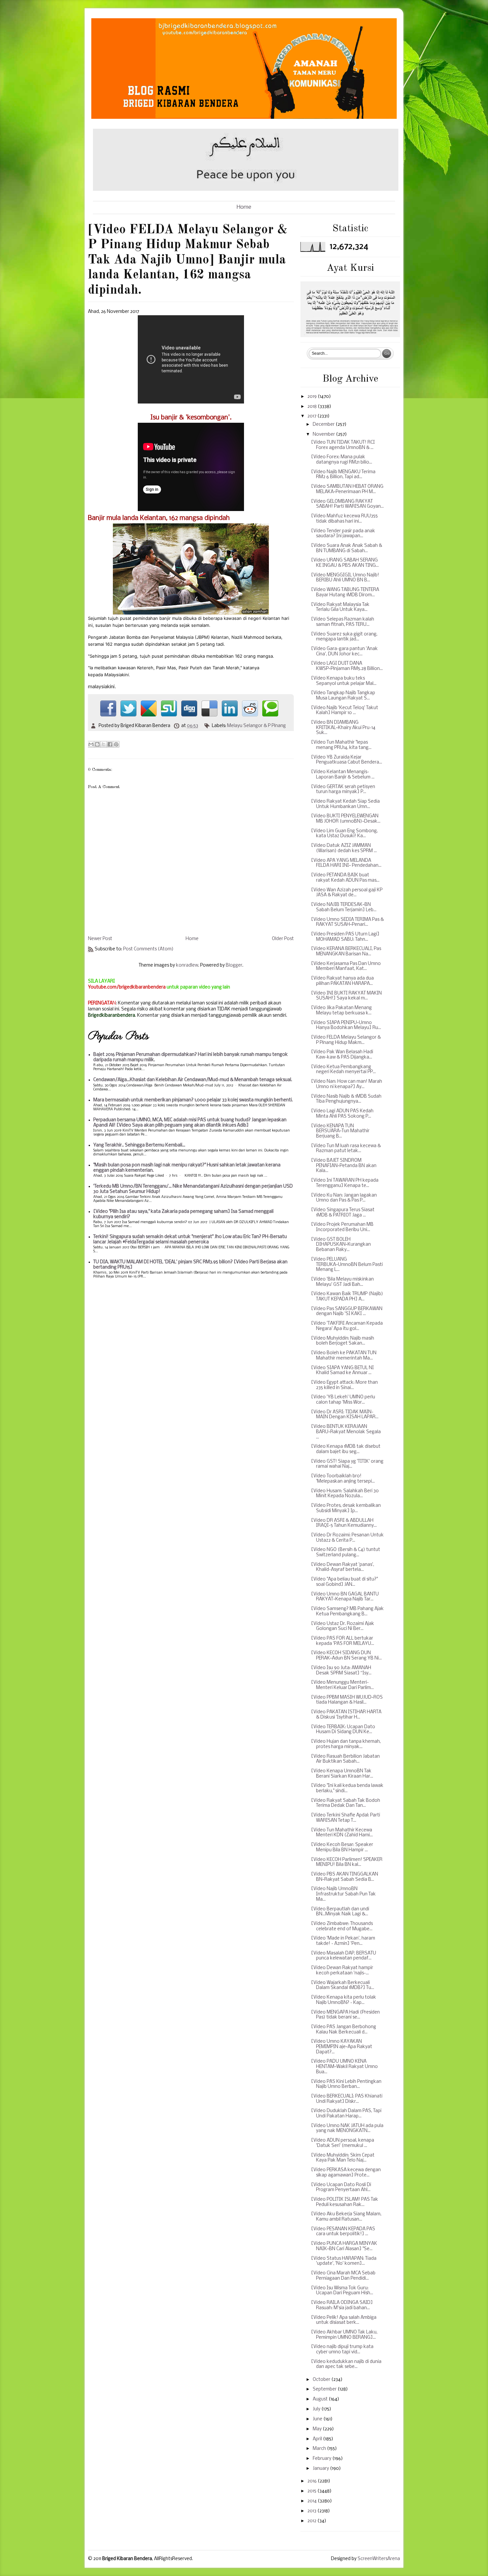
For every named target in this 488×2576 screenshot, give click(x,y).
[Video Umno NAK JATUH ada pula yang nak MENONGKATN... (347, 2129)
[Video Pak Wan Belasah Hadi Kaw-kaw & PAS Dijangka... (342, 1055)
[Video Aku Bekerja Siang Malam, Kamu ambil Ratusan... (346, 2217)
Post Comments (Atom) (148, 949)
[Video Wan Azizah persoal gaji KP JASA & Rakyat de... (347, 893)
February (323, 2459)
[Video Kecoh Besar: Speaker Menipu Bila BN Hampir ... (342, 1847)
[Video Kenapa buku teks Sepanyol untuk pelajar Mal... (344, 681)
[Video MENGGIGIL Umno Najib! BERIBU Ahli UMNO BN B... (345, 578)
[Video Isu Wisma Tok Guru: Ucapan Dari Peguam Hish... (342, 2291)
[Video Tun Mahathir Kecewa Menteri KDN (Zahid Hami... (342, 1833)
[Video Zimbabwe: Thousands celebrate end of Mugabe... (342, 1926)
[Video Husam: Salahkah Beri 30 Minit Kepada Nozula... (345, 1494)
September (325, 2389)
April (318, 2439)
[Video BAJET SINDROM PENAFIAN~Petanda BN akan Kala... (344, 1166)
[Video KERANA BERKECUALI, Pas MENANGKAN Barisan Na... (346, 952)
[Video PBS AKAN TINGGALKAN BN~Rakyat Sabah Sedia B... (345, 1877)
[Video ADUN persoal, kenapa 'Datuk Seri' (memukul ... (343, 2143)
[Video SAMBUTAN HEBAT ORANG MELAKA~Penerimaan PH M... (347, 489)
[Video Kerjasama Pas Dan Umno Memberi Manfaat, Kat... (346, 966)
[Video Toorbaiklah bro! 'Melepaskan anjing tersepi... (343, 1479)
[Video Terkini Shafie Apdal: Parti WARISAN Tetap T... (346, 1818)
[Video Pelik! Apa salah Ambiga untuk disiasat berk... (344, 2320)
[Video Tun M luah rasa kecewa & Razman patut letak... (346, 1149)
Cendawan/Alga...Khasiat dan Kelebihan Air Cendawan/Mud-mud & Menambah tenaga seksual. (193, 1080)
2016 (313, 2481)
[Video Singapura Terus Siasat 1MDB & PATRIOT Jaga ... (343, 1213)
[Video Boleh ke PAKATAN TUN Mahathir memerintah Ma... (344, 1356)
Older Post (283, 939)
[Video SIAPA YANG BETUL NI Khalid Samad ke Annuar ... (342, 1371)
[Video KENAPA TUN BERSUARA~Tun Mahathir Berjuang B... (340, 1131)
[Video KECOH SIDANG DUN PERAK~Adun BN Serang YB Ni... (346, 1656)
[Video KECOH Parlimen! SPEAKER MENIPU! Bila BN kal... (347, 1862)
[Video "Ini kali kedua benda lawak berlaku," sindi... (347, 1788)
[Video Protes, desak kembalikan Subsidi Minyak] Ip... (346, 1508)
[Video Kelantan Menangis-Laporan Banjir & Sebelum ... (343, 775)
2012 (312, 2521)
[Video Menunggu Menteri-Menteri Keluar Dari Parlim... (342, 1685)
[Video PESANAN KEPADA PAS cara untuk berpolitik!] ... (343, 2232)
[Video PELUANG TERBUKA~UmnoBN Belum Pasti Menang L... (347, 1265)
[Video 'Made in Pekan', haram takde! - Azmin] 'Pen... (343, 1941)
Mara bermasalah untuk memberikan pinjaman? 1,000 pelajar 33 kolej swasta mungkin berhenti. (193, 1100)
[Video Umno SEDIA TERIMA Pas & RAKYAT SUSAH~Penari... (347, 922)
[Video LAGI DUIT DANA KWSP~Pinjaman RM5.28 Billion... (347, 666)
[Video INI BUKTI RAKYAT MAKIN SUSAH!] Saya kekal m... (346, 996)
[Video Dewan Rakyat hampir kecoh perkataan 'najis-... (342, 1971)
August (321, 2399)
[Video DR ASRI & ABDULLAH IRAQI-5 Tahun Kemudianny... (344, 1523)
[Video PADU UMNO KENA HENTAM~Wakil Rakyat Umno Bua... (344, 2067)
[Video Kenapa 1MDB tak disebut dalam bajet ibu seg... (346, 1449)
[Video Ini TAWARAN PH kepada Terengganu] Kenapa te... (345, 1183)
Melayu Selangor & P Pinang (256, 726)
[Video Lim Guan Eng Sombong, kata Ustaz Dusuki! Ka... (344, 834)
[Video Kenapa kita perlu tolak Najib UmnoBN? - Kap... (344, 2000)
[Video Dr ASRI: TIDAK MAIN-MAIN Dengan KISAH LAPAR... (345, 1415)
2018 (313, 407)
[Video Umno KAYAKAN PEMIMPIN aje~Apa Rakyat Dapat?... (342, 2047)
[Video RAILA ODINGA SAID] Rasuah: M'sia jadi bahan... (342, 2305)
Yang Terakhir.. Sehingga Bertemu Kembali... (139, 1145)
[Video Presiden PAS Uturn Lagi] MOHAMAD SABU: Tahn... (345, 937)
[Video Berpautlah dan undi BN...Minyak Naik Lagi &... (340, 1912)
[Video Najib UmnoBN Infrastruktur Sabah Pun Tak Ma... (343, 1894)
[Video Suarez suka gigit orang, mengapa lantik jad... (344, 637)
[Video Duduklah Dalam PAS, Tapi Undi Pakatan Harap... (346, 2114)
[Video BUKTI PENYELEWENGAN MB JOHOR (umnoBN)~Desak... (346, 819)
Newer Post (100, 939)
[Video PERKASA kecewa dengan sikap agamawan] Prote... (346, 2173)
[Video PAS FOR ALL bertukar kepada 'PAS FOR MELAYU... (343, 1641)
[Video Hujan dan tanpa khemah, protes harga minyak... (346, 1744)
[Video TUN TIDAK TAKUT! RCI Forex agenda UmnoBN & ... (343, 445)
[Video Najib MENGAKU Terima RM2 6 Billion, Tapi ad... (343, 475)
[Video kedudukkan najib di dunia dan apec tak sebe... (346, 2364)
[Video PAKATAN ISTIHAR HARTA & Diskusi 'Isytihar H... (346, 1715)
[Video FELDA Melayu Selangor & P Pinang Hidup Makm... (346, 1040)
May (318, 2429)
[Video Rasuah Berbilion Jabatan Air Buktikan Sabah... (345, 1759)
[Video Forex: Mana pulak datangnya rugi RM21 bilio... (342, 460)
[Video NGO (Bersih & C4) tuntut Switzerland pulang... (346, 1552)
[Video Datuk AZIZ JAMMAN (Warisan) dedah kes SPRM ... (344, 848)
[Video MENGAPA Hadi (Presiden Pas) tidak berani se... (345, 2015)
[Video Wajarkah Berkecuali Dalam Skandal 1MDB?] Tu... (343, 1986)
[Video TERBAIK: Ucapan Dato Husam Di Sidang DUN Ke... (343, 1730)
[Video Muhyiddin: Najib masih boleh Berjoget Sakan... (343, 1341)
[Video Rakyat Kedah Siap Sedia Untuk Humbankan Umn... (345, 804)
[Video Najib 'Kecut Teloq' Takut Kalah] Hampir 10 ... (345, 711)
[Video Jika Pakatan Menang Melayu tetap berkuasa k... (341, 1011)
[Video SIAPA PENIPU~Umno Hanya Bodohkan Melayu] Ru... (346, 1026)
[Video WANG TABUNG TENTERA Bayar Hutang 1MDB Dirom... (345, 592)
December (324, 425)
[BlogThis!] (97, 744)
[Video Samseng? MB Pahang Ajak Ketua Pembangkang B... (347, 1612)
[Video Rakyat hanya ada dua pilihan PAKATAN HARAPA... (342, 981)
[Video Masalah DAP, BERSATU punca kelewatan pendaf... (344, 1956)
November (324, 435)
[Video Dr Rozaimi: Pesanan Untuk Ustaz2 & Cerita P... (347, 1538)
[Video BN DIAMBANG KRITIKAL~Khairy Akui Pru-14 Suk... (343, 728)
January (321, 2469)
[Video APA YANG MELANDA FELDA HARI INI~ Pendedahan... (346, 863)
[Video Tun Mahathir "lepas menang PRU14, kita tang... (341, 745)
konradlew (187, 965)
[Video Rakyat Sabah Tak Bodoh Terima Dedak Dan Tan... (346, 1803)
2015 (312, 2491)
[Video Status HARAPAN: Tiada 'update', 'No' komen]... (344, 2261)
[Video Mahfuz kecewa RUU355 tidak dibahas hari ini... (344, 519)
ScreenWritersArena (379, 2559)
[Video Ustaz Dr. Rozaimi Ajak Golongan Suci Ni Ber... (343, 1626)
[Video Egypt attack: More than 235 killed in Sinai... (344, 1385)
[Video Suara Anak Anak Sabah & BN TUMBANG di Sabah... (347, 548)
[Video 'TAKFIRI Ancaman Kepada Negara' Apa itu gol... (347, 1326)
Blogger (234, 965)
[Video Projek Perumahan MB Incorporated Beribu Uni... (342, 1227)
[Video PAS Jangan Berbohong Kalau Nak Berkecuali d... (344, 2030)
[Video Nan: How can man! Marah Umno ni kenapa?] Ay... (347, 1084)
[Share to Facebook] (110, 744)
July (317, 2409)
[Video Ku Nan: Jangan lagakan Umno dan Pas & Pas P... (344, 1198)
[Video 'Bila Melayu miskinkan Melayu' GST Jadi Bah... (342, 1282)
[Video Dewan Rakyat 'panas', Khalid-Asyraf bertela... (343, 1567)
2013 (312, 2511)
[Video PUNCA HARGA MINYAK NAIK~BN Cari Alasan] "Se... (344, 2246)
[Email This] (91, 744)
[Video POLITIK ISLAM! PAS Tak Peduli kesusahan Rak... (345, 2202)
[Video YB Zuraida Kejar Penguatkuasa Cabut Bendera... (347, 760)
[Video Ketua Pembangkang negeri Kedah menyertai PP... (343, 1070)
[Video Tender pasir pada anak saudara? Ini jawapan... (343, 534)
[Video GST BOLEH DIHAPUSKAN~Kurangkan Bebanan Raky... (341, 1245)
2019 (313, 397)
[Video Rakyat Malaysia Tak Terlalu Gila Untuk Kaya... (340, 607)
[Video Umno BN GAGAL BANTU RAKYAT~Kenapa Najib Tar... (345, 1597)
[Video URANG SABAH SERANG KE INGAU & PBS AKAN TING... (345, 563)
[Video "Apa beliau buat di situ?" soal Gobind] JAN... (344, 1582)
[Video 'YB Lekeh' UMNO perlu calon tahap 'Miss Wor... (343, 1400)
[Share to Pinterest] (116, 744)
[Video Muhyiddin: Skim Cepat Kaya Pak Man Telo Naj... (343, 2158)
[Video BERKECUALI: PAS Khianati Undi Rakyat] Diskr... (347, 2099)
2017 (312, 416)
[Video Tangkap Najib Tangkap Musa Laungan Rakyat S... (343, 696)
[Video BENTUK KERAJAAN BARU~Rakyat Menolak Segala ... (346, 1432)
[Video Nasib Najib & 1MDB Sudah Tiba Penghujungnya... (346, 1099)
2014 (313, 2501)
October (322, 2380)
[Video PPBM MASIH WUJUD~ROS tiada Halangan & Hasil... (347, 1700)
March (320, 2449)
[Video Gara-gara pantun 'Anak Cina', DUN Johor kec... (344, 652)
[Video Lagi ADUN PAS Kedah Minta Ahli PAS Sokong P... (342, 1114)
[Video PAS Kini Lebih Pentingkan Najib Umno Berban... (346, 2084)
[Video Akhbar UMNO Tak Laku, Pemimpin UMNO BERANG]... (344, 2335)
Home (244, 207)
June (318, 2419)
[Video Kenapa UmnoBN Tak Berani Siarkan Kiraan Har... (342, 1774)
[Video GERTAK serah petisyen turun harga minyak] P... (343, 790)
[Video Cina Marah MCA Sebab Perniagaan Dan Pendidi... (343, 2276)
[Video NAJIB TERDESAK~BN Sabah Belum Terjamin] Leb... (344, 907)
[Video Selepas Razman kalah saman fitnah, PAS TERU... (343, 622)
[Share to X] (104, 744)
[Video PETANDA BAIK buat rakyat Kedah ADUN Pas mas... (345, 878)
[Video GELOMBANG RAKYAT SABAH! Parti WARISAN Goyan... (347, 504)
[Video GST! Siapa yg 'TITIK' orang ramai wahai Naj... (347, 1464)
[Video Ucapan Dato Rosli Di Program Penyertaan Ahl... (341, 2188)
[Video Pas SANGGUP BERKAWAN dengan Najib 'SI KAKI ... (347, 1312)
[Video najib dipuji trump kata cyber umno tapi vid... (342, 2350)
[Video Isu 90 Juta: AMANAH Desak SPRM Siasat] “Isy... (341, 1671)
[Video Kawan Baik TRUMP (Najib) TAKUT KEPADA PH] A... (347, 1297)
